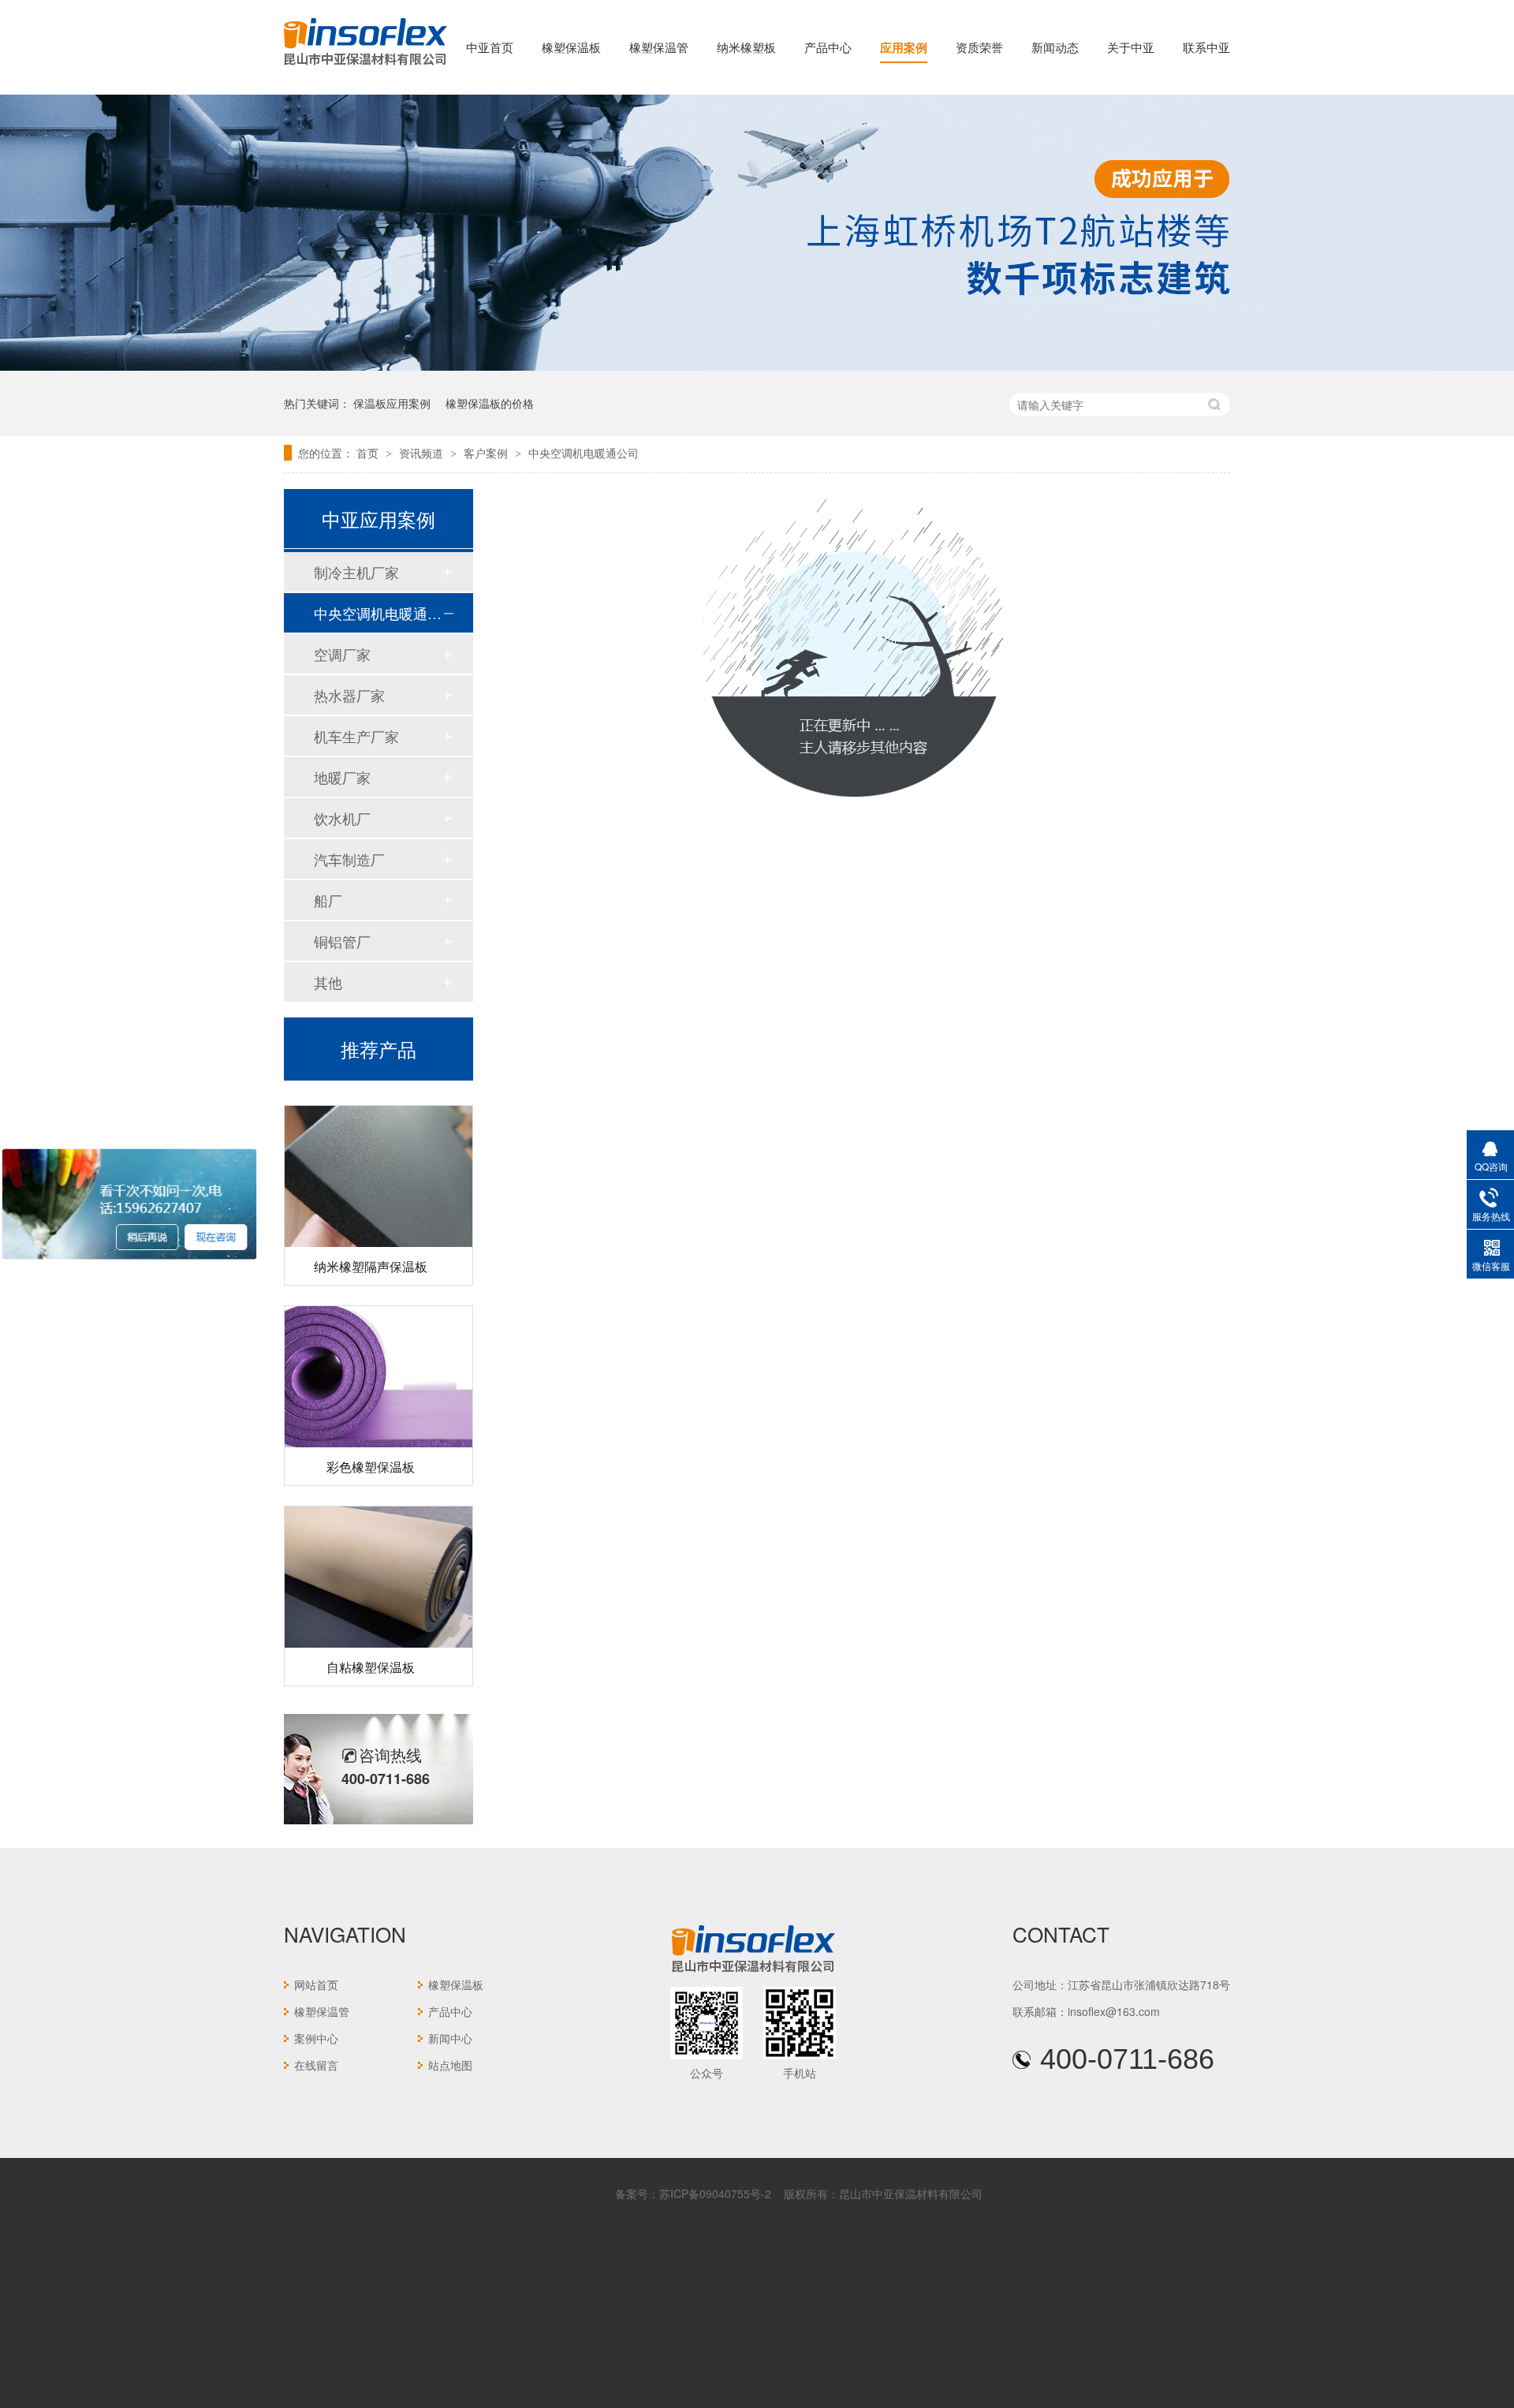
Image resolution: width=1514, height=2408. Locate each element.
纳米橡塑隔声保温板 (371, 1247)
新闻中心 (450, 2038)
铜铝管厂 (342, 941)
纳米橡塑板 (746, 47)
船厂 (328, 900)
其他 (328, 982)
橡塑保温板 (571, 47)
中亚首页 (490, 47)
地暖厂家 (342, 777)
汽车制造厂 (349, 859)
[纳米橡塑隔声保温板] (378, 1157)
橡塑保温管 (659, 47)
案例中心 (316, 2038)
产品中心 (828, 47)
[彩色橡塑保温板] (378, 1357)
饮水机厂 (342, 818)
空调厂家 (342, 654)
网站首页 (316, 1984)
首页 (369, 453)
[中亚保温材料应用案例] (757, 366)
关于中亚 (1131, 47)
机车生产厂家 (356, 736)
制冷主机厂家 (356, 572)
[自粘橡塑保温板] (378, 1557)
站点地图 (450, 2065)
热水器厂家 (349, 695)
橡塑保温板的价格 (490, 403)
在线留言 (316, 2065)
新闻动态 (1055, 47)
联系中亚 (1206, 47)
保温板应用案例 (392, 403)
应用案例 (904, 47)
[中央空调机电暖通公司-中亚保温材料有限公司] (365, 66)
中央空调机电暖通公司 (584, 453)
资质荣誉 (979, 47)
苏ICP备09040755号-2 (715, 2193)
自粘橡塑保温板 (371, 1647)
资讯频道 (423, 453)
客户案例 (487, 453)
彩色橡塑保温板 (371, 1447)
